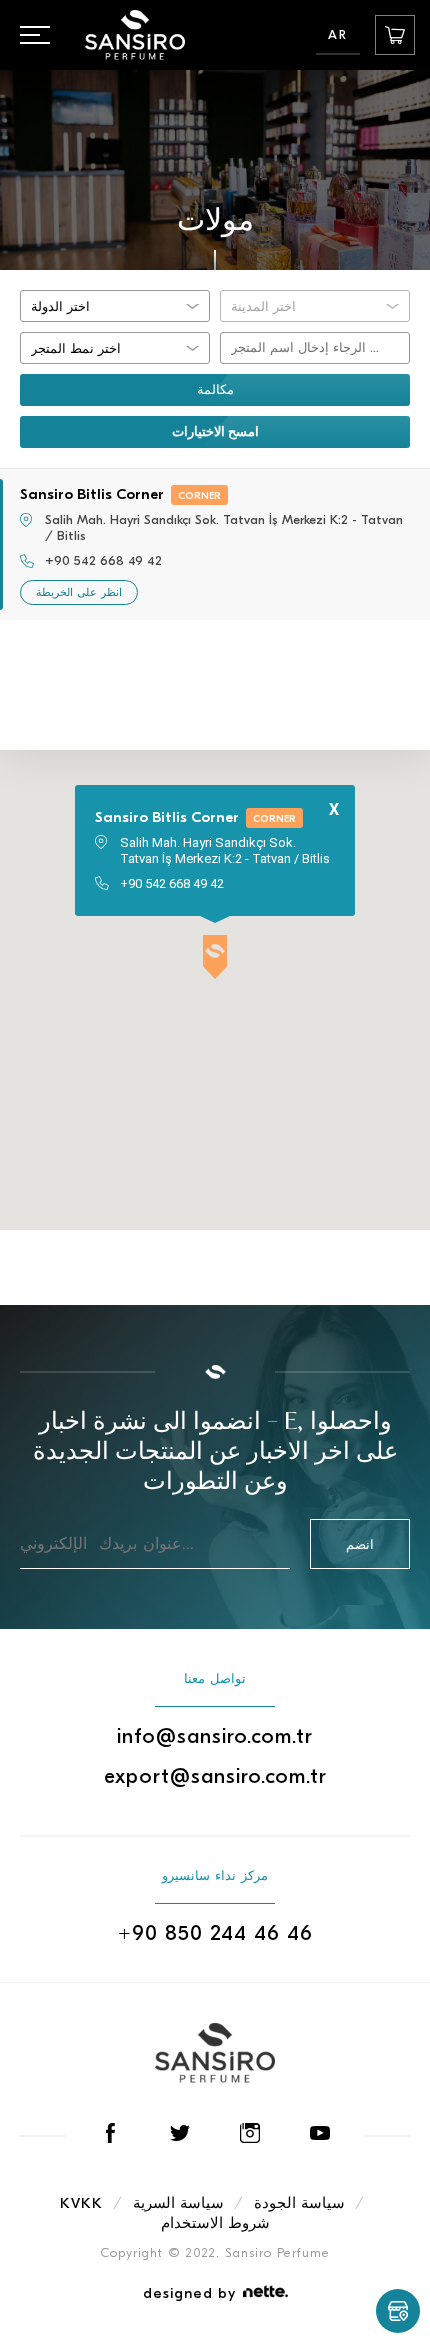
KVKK (81, 2203)
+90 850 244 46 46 (215, 1933)
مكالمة (215, 389)
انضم (360, 1544)
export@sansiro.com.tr (215, 1776)
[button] (215, 958)
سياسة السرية (178, 2203)
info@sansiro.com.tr (215, 1736)
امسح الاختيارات (215, 431)
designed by (189, 2293)
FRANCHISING (398, 2311)
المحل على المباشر (395, 35)
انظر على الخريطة (79, 592)
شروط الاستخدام (215, 2223)
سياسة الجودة (299, 2203)
